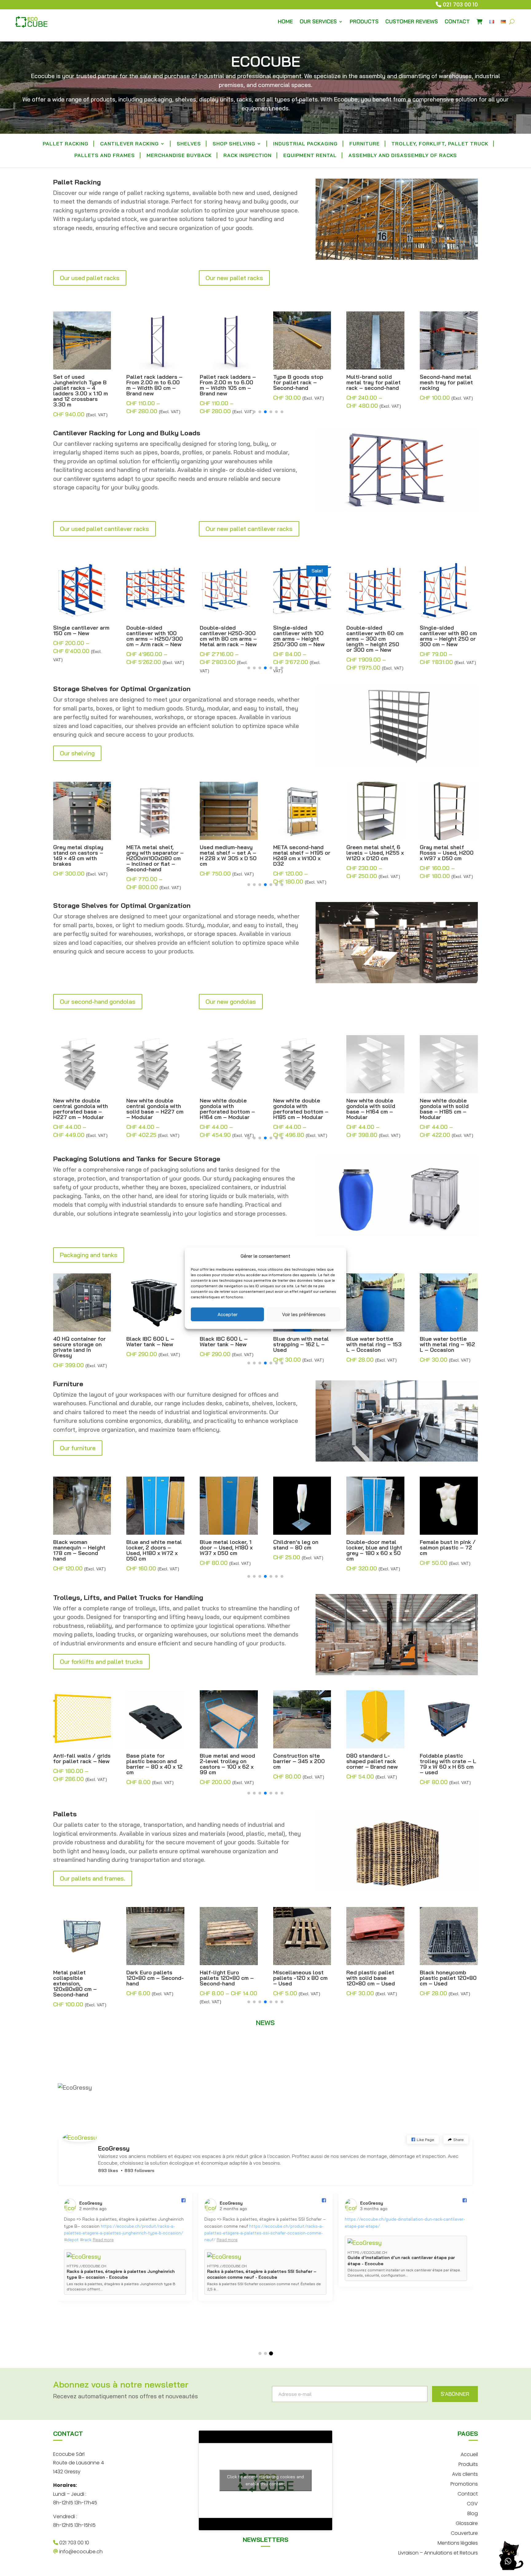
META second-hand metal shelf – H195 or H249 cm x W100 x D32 (228, 856)
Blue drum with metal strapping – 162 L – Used (228, 1344)
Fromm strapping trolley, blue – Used (446, 1759)
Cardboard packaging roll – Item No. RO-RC (448, 1342)
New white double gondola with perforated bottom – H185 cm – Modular (227, 1109)
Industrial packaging (305, 144)
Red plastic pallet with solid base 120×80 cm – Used (297, 1978)
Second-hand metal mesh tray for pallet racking (373, 382)
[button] (249, 412)
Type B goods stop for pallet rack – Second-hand (225, 382)
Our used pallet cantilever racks (104, 529)
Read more (76, 2233)
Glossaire (467, 2523)
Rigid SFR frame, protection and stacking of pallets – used (448, 1981)
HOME (285, 21)
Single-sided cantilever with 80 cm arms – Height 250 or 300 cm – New (375, 636)
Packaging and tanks (89, 1255)
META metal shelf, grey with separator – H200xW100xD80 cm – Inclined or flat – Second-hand (82, 858)
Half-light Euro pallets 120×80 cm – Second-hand (153, 1978)
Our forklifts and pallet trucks (101, 1662)
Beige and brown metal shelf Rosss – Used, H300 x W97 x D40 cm (446, 856)
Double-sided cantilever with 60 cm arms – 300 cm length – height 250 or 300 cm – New (302, 639)
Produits (468, 2464)
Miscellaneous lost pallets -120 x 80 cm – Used (227, 1978)
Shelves (189, 144)
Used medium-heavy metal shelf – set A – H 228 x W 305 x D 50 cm (155, 856)
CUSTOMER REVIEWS (412, 21)
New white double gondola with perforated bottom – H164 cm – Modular (154, 1109)
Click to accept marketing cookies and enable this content (265, 2480)
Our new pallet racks (234, 278)
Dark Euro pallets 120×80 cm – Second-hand (82, 1978)
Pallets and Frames (105, 156)
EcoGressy (114, 2148)
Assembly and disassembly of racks (403, 156)
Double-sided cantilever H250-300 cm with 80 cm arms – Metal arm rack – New (155, 636)
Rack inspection (248, 156)
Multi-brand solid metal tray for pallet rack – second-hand (300, 382)
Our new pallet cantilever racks (249, 529)
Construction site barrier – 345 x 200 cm (226, 1761)
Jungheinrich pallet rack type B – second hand (448, 382)
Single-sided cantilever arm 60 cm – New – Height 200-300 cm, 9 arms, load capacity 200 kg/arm (448, 639)
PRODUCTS (364, 21)
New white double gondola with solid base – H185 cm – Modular (371, 1109)
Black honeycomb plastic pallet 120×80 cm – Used (375, 1978)
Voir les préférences (304, 1314)
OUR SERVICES (318, 21)
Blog (473, 2513)
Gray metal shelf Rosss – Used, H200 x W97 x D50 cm (373, 853)
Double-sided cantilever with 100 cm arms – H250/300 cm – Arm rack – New (81, 636)
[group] (125, 2268)
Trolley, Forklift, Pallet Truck (440, 144)
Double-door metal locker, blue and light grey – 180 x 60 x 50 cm (301, 1550)
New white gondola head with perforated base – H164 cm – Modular (448, 1109)
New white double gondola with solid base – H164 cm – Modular (298, 1109)
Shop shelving (234, 144)
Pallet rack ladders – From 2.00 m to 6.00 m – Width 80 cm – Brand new (81, 385)
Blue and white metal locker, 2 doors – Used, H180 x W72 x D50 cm (81, 1550)
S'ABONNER (455, 2394)
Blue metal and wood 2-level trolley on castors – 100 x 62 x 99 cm (154, 1764)
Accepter (228, 1314)
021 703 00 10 (460, 4)
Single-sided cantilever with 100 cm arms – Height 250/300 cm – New (225, 636)
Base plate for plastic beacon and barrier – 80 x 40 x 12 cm (81, 1764)
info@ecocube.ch (80, 2552)
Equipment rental (310, 156)
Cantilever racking (130, 144)
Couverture (464, 2532)
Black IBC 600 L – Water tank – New (77, 1342)
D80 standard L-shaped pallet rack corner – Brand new (299, 1761)
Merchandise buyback (179, 156)
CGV (472, 2503)
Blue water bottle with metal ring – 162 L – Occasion (374, 1344)
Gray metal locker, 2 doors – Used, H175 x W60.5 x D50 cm (447, 1548)
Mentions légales (458, 2542)
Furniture (365, 144)
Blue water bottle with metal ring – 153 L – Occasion (301, 1344)
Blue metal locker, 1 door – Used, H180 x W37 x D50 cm (153, 1548)
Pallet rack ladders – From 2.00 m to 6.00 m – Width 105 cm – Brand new (154, 385)
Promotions (464, 2483)
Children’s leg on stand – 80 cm (222, 1545)
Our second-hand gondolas (98, 1001)
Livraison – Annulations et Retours (438, 2552)
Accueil (469, 2454)
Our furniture (78, 1448)
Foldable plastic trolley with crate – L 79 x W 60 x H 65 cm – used (375, 1764)
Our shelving (77, 753)
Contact (468, 2493)
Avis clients (465, 2473)
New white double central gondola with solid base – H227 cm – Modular (82, 1109)
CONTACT (457, 21)
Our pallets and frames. (93, 1878)
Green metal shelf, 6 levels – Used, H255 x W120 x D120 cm (302, 853)
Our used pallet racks (90, 278)
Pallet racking (66, 144)
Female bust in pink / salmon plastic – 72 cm (374, 1548)
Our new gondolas (231, 1001)
